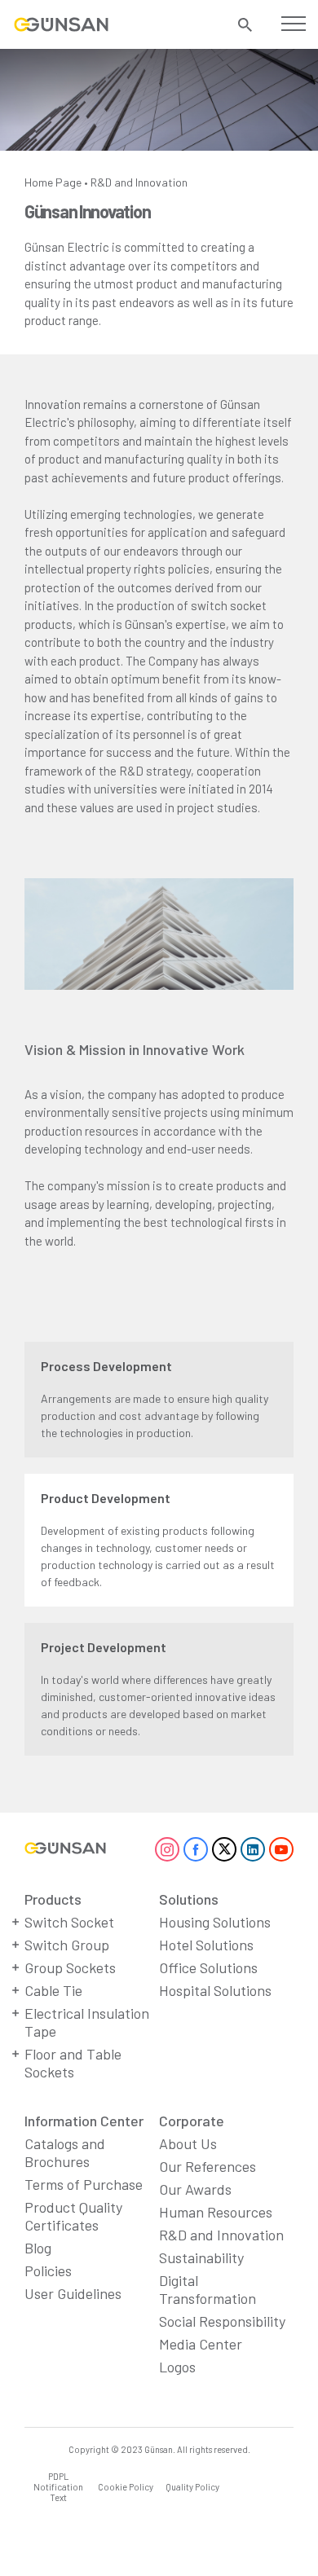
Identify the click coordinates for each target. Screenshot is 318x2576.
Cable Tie (53, 1990)
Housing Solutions (215, 1922)
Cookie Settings (82, 2539)
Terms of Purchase (84, 2184)
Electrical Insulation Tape (87, 2022)
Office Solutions (208, 1967)
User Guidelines (73, 2293)
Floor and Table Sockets (73, 2063)
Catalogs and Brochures (65, 2152)
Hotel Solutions (206, 1945)
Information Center (84, 2121)
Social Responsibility (222, 2321)
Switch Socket (69, 1922)
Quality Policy (192, 2487)
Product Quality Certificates (73, 2216)
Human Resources (216, 2212)
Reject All (159, 2539)
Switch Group (67, 1945)
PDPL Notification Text (58, 2487)
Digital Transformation (208, 2289)
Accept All (236, 2539)
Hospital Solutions (215, 1990)
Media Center (201, 2344)
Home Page (53, 182)
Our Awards (195, 2189)
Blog (38, 2248)
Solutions (189, 1899)
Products (53, 1899)
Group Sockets (70, 1967)
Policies (48, 2270)
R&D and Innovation (139, 182)
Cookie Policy (126, 2487)
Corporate (192, 2121)
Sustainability (201, 2257)
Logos (177, 2367)
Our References (208, 2166)
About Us (188, 2143)
